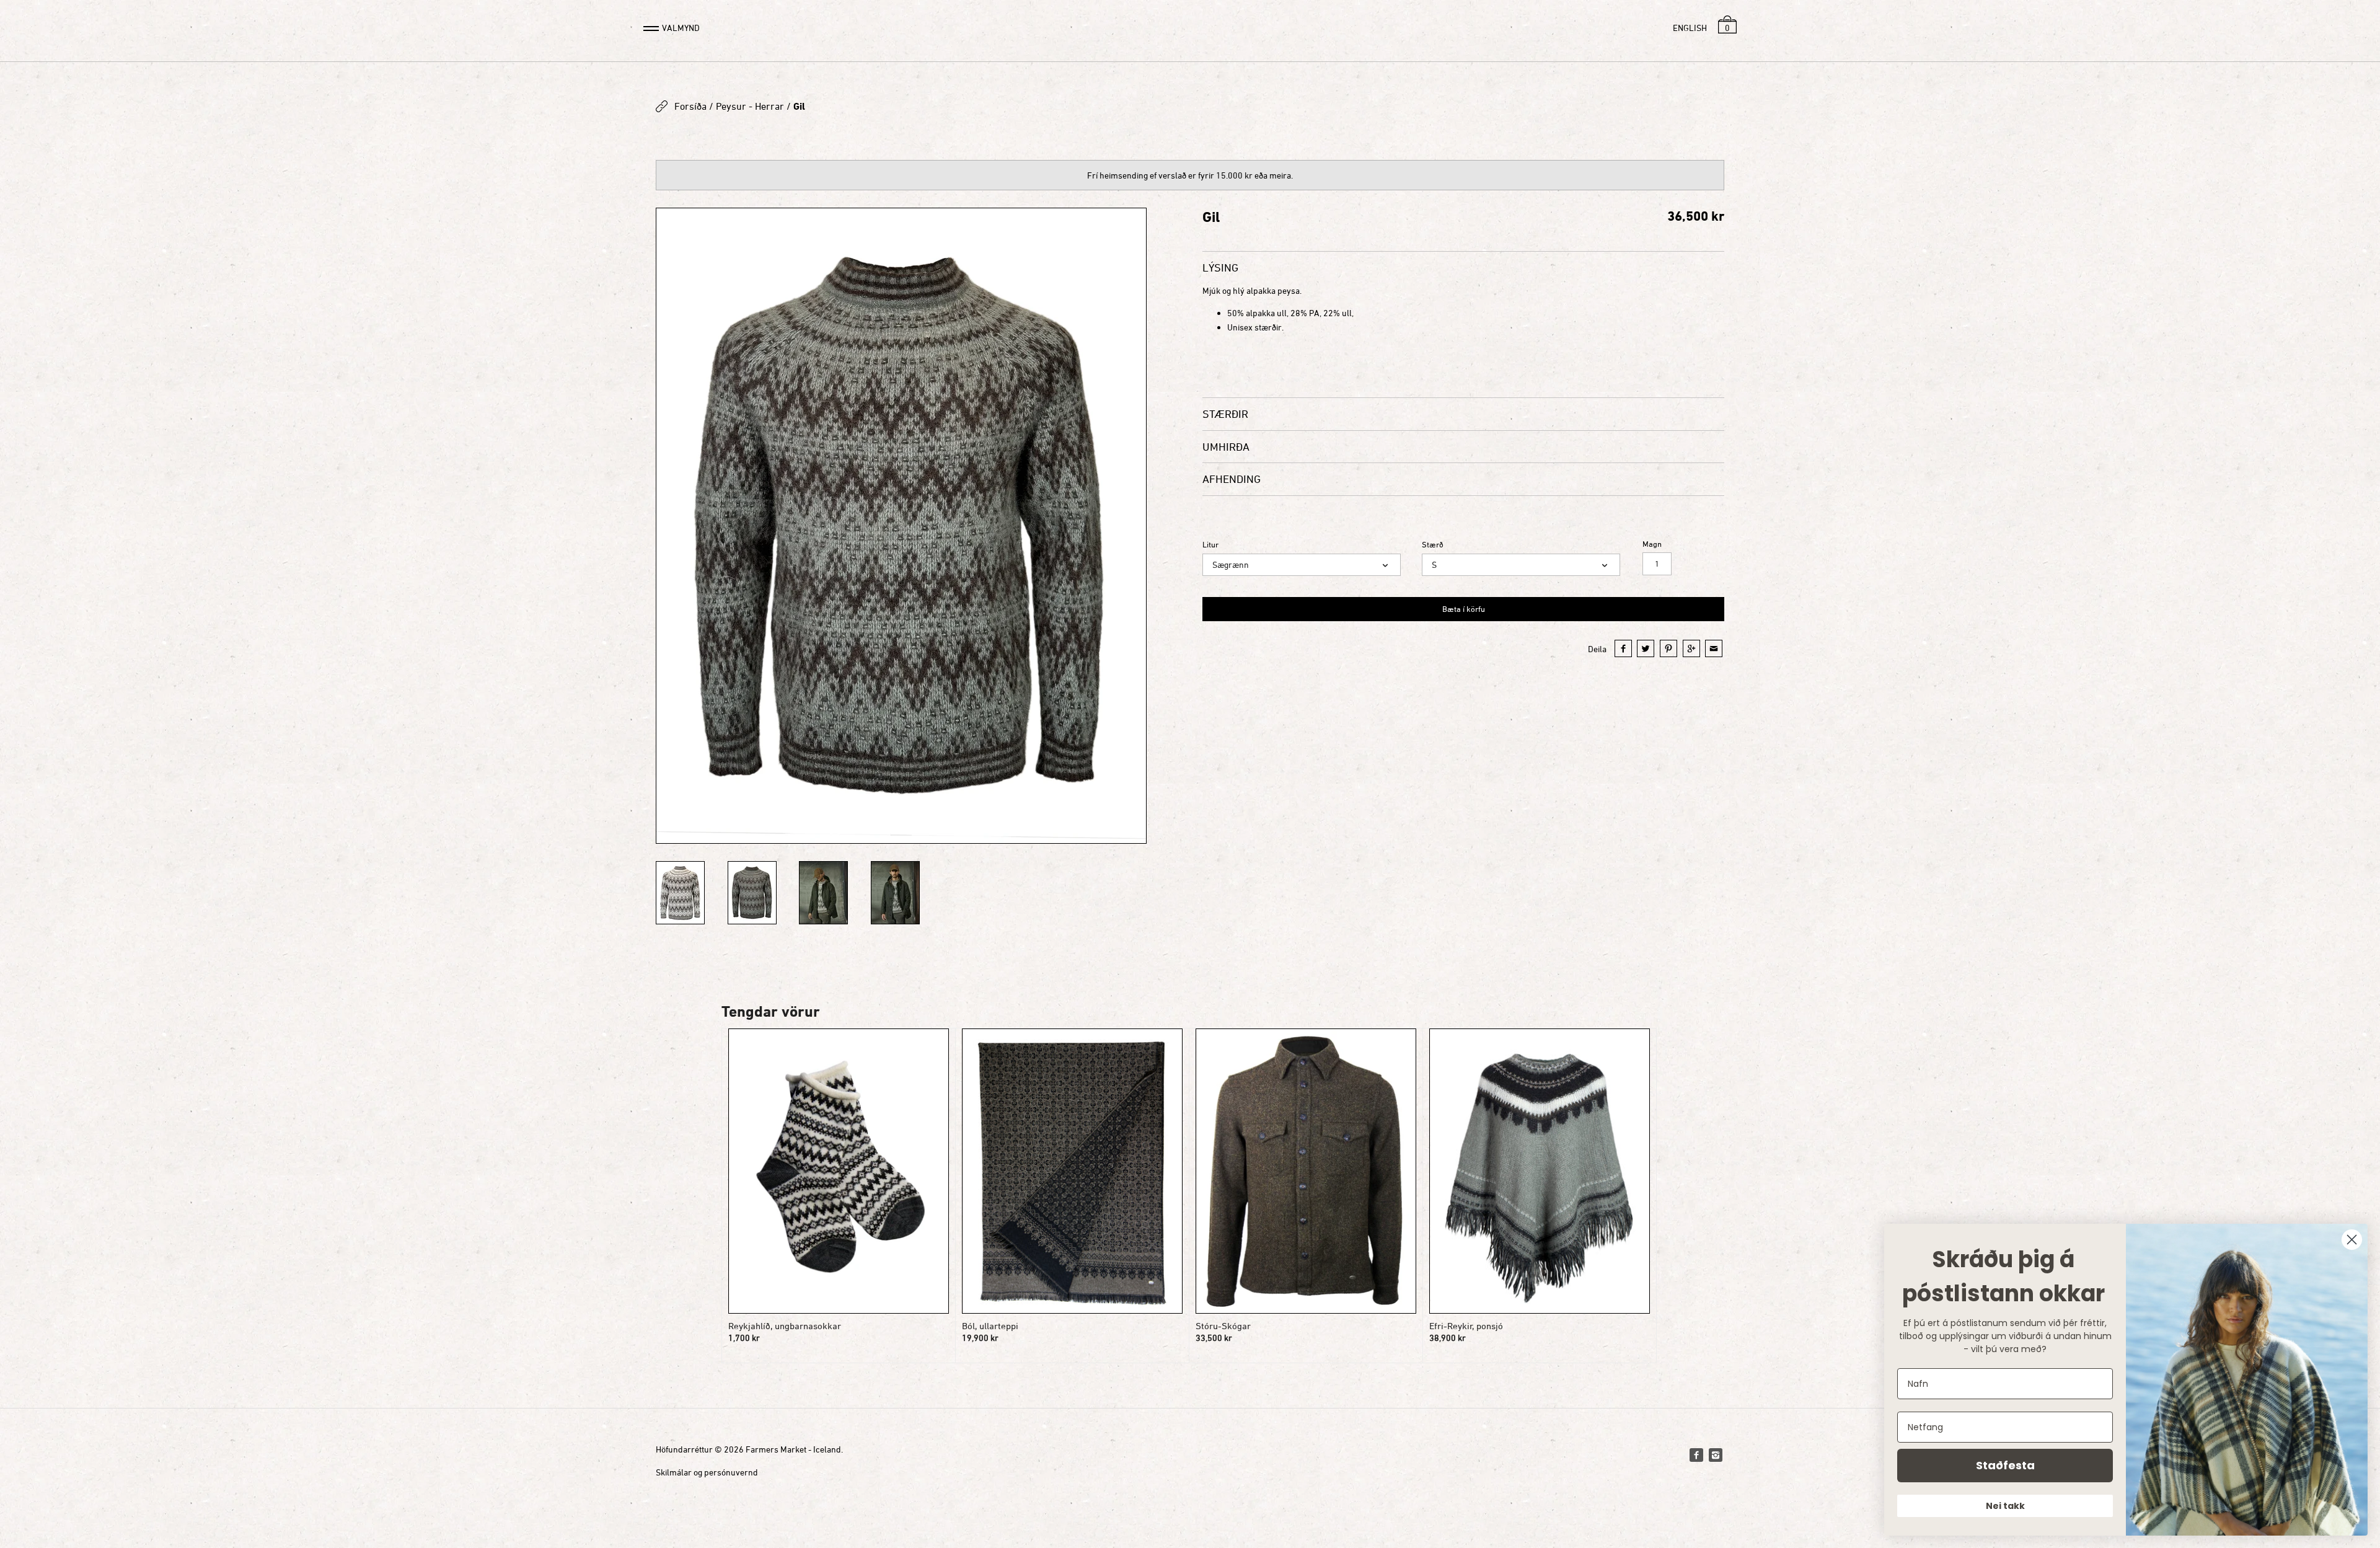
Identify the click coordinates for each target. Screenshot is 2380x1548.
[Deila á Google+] (1691, 648)
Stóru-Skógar (1223, 1326)
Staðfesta (2005, 1465)
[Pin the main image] (1668, 648)
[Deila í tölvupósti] (1714, 648)
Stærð (1433, 545)
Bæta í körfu (1464, 609)
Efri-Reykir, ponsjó (1466, 1326)
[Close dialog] (2352, 1240)
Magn (1652, 544)
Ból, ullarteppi (990, 1326)
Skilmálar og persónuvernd (707, 1472)
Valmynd (681, 28)
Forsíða (690, 106)
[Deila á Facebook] (1623, 648)
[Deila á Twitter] (1646, 648)
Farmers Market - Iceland (793, 1449)
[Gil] (901, 526)
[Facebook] (1696, 1455)
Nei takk (2005, 1506)
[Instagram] (1716, 1455)
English (1690, 28)
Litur (1210, 545)
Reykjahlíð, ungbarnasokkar (785, 1326)
